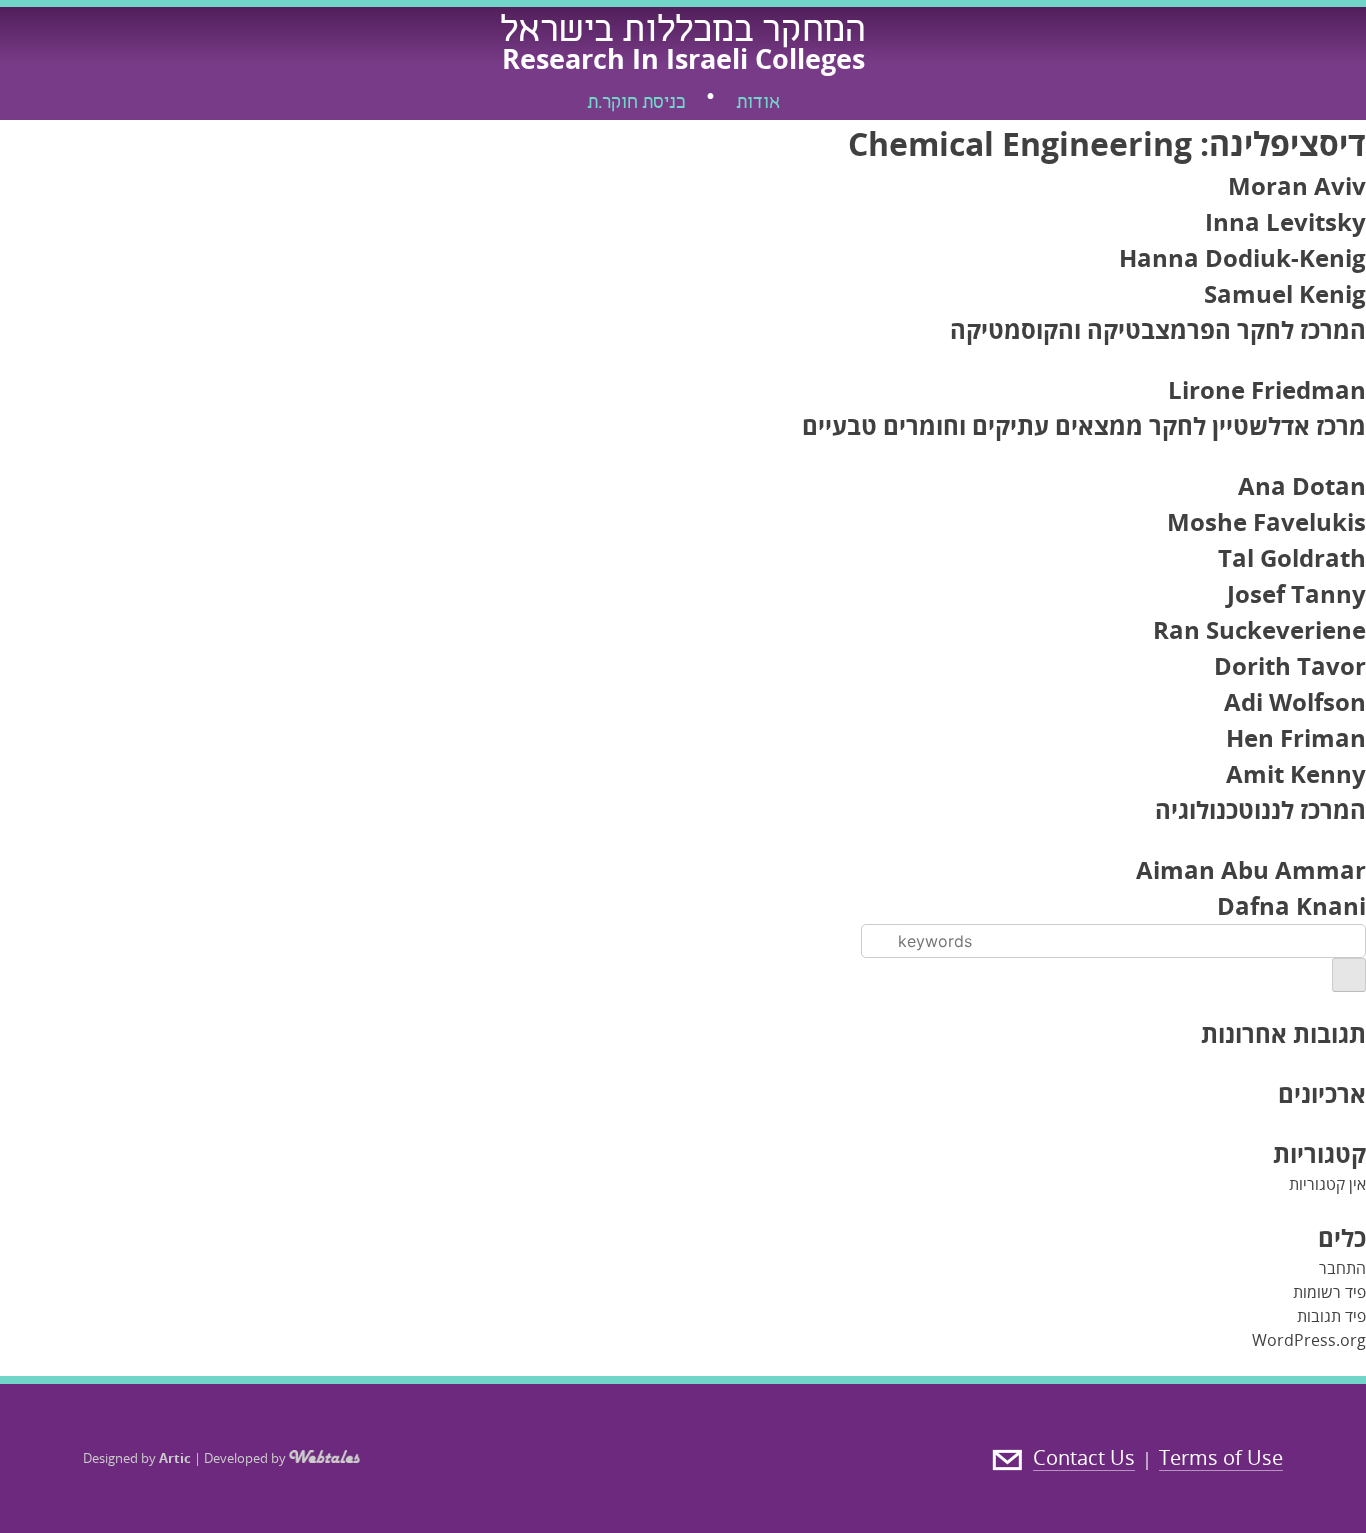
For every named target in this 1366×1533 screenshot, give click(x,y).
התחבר (1342, 1268)
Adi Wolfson (1295, 701)
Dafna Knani (1291, 905)
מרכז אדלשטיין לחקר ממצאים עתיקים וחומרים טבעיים (1084, 425)
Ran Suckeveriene (1259, 629)
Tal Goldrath (1292, 557)
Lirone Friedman (1267, 389)
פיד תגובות (1331, 1316)
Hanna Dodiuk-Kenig (1242, 257)
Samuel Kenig (1285, 293)
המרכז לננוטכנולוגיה (1260, 809)
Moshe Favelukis (1266, 521)
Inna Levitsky (1285, 221)
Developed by (246, 1458)
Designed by (137, 1458)
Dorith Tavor (1290, 665)
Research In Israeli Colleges (683, 58)
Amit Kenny (1296, 773)
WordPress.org (1309, 1340)
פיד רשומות (1329, 1292)
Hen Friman (1296, 737)
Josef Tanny (1296, 593)
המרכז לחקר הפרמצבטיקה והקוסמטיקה (1158, 329)
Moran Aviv (1297, 185)
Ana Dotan (1302, 485)
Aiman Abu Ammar (1251, 869)
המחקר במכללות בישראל (683, 33)
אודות (758, 104)
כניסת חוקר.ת (636, 104)
